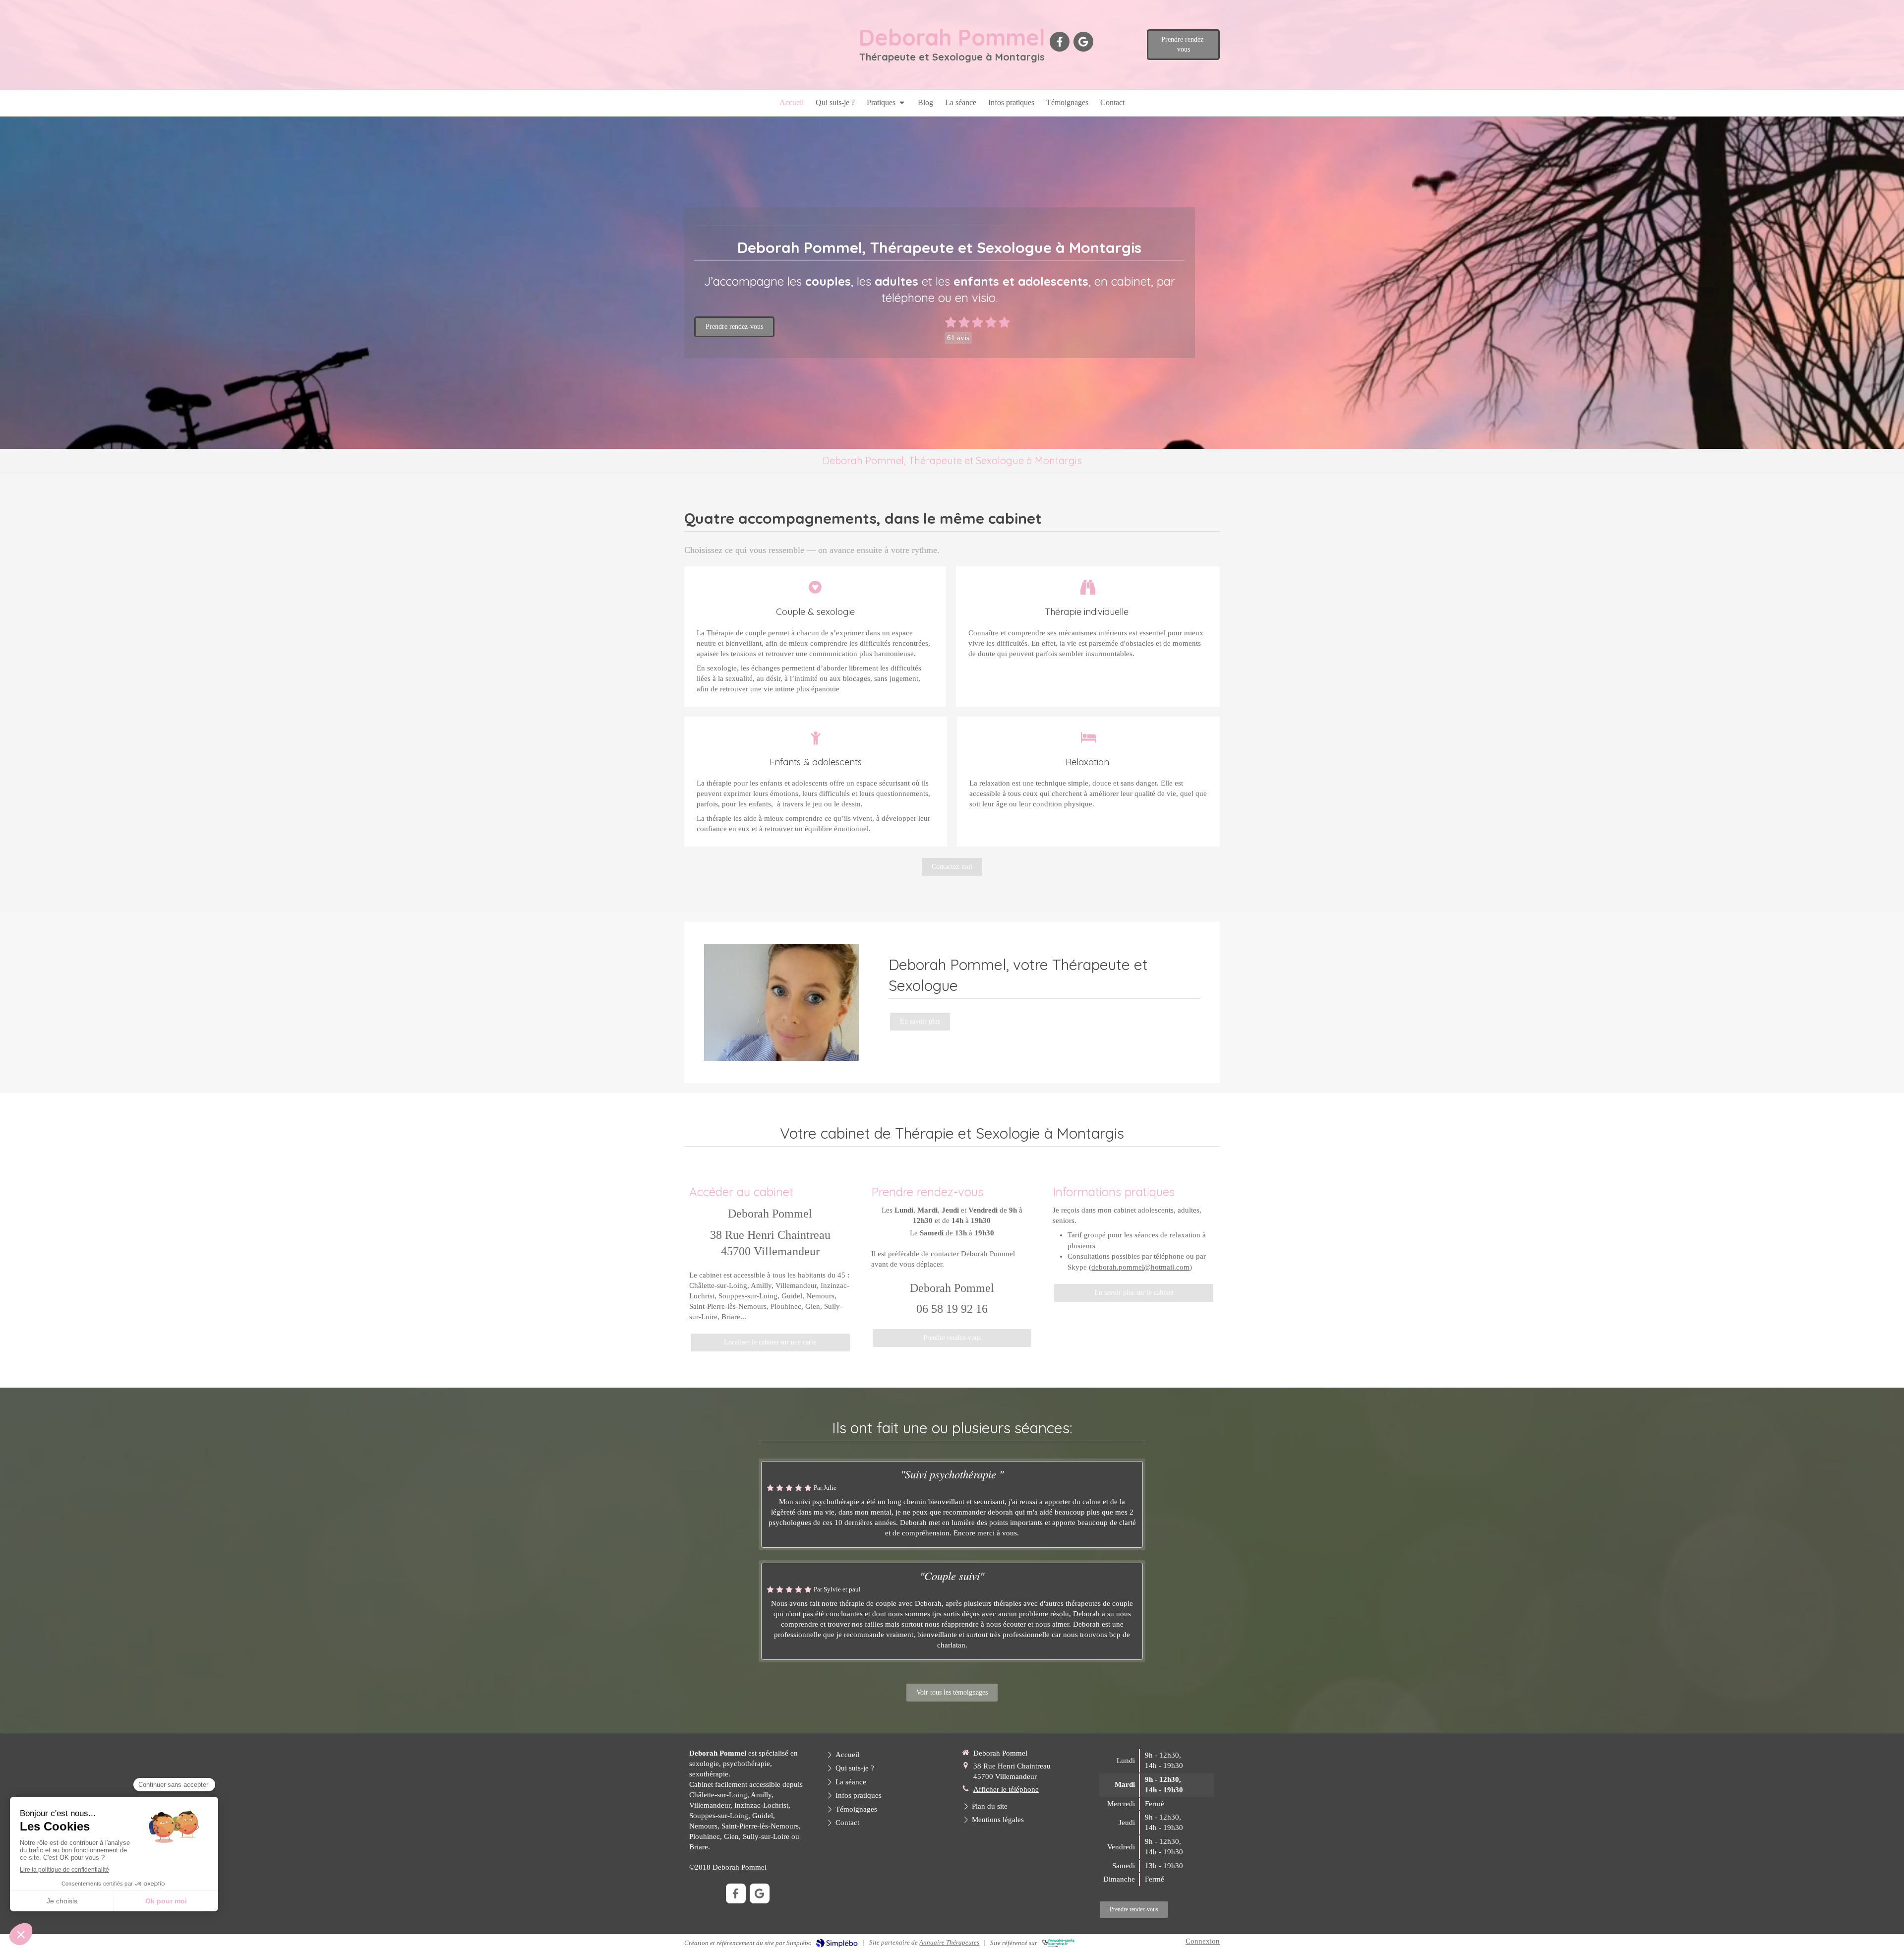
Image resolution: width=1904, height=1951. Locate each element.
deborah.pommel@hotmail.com (1140, 1267)
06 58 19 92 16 (952, 1309)
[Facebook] (1060, 42)
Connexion (1203, 1941)
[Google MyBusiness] (1083, 42)
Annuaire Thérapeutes (949, 1942)
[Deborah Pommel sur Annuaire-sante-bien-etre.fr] (1058, 1943)
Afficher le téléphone (1006, 1789)
